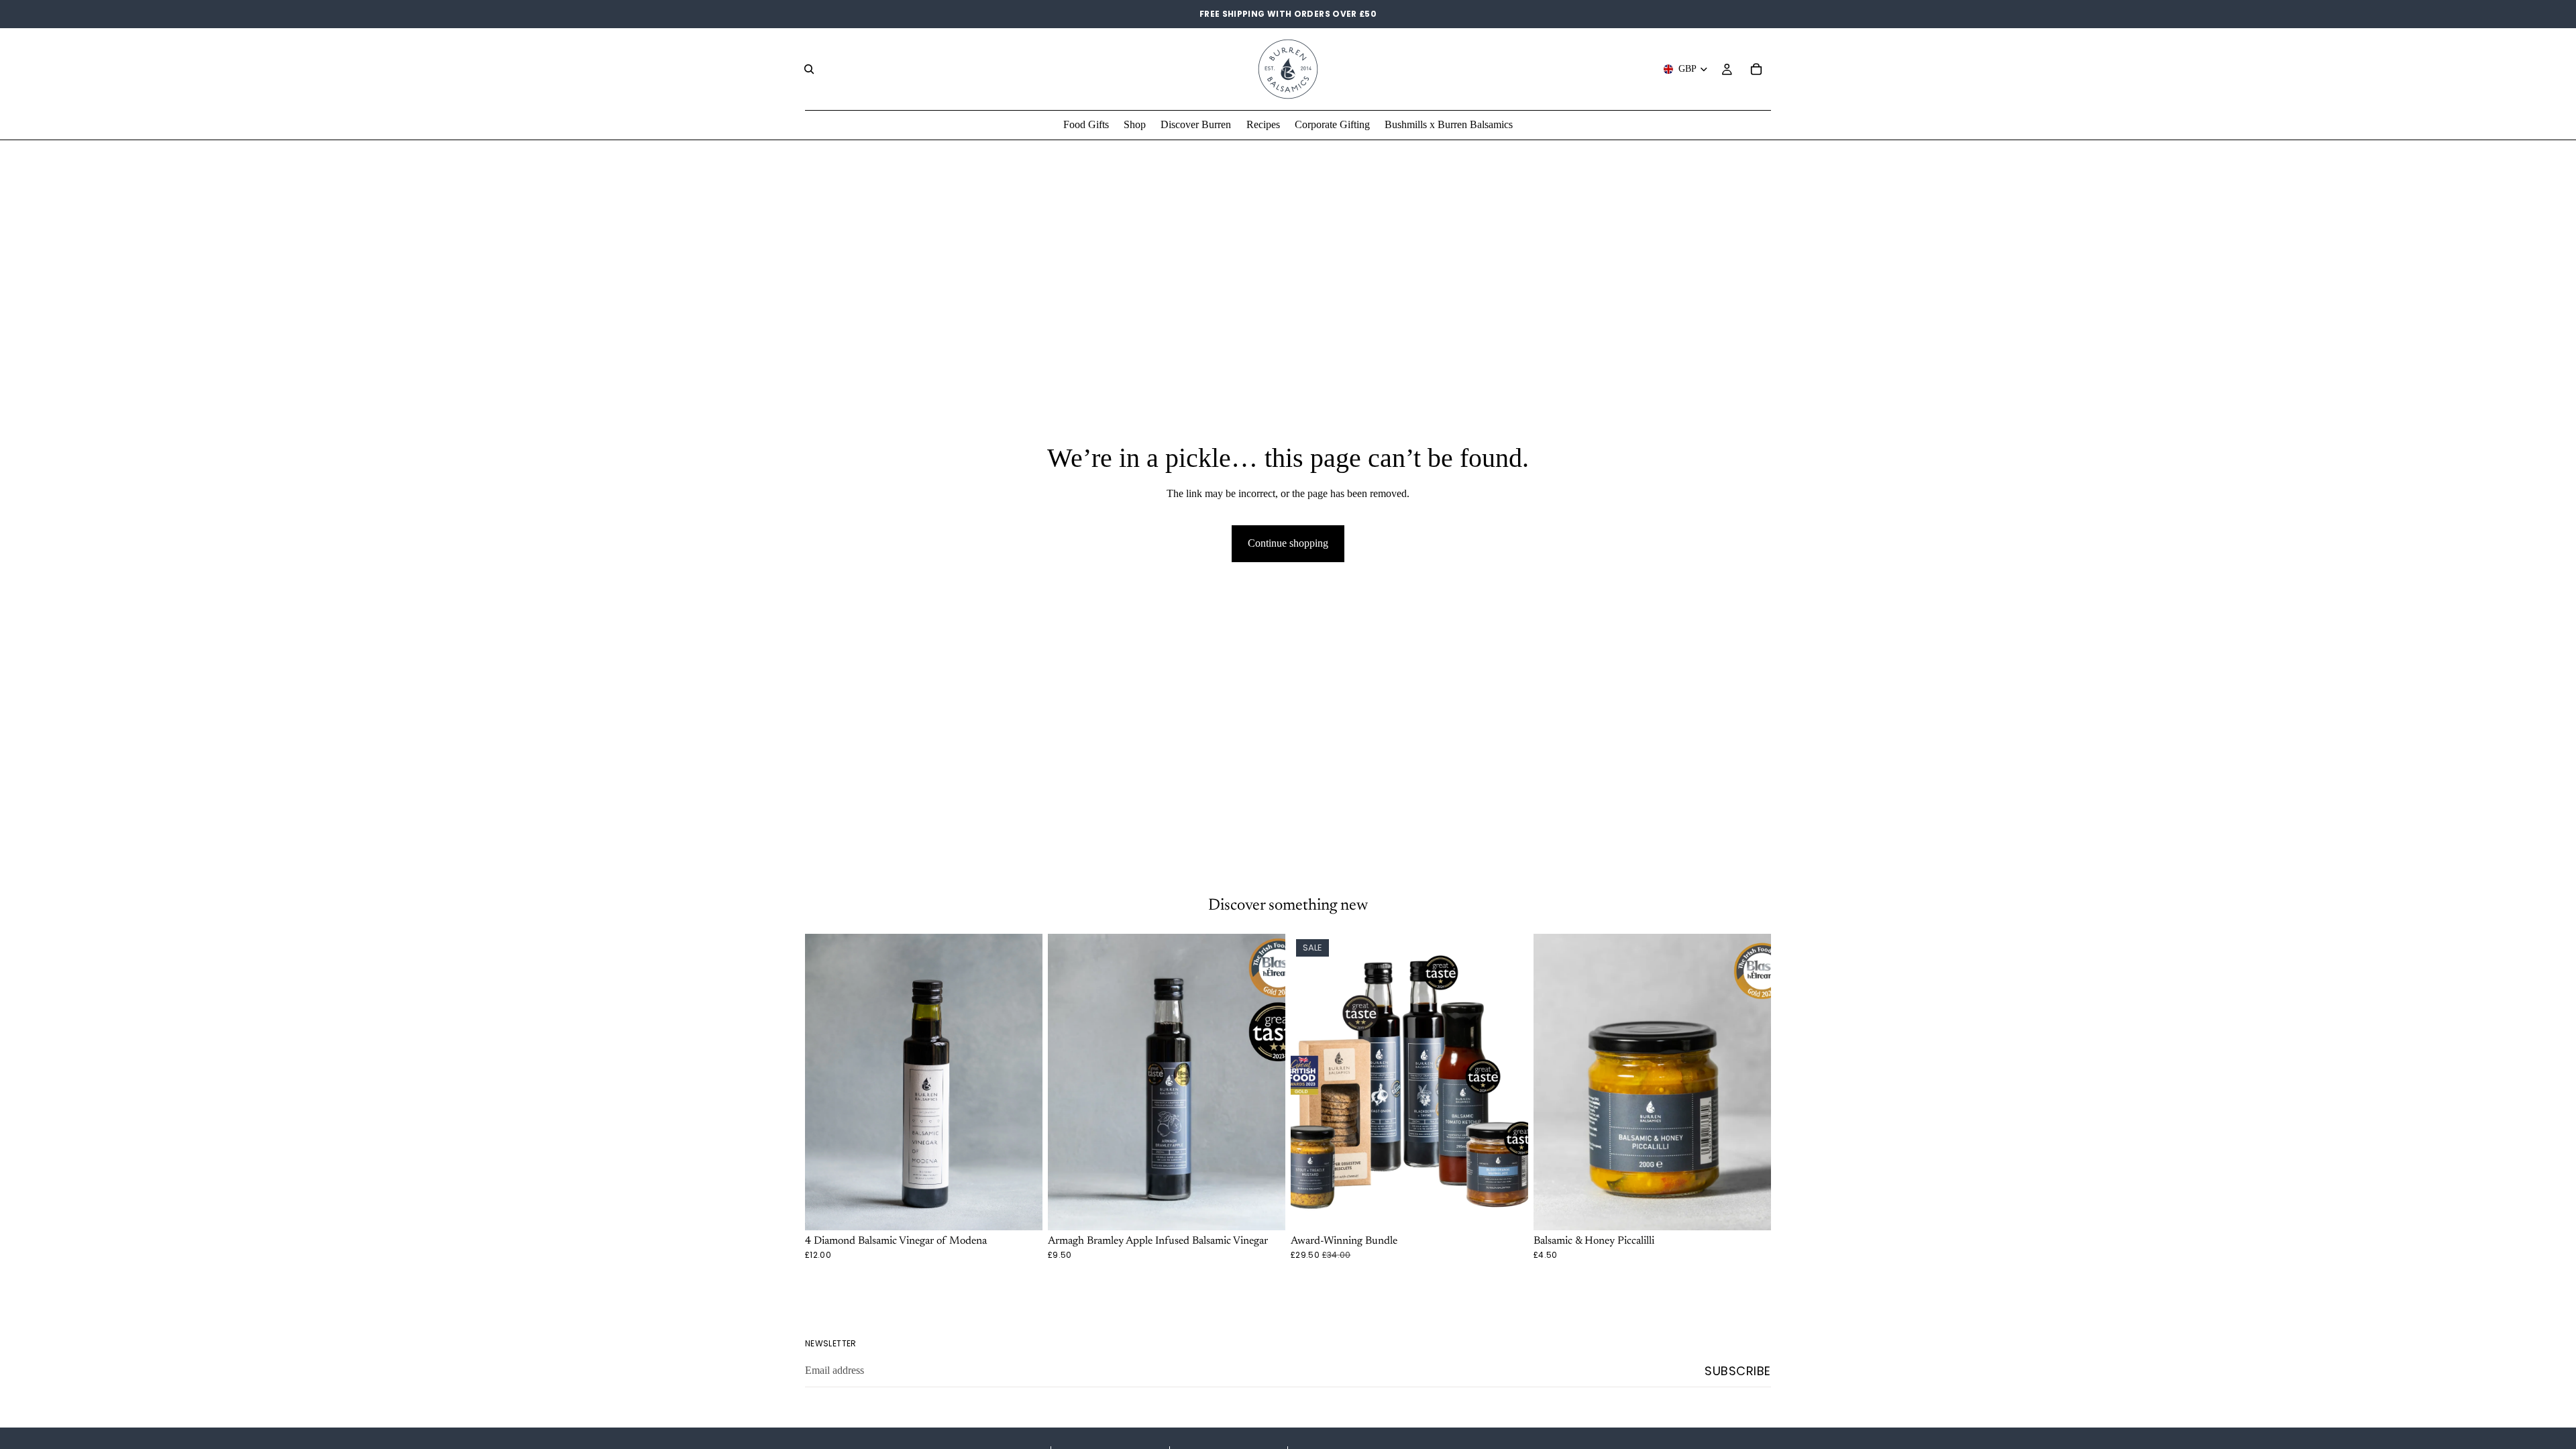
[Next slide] (1265, 1082)
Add (1519, 1209)
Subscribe (1738, 1371)
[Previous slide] (1068, 1082)
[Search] (809, 69)
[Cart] (1756, 69)
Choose (1033, 1209)
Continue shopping (1288, 543)
